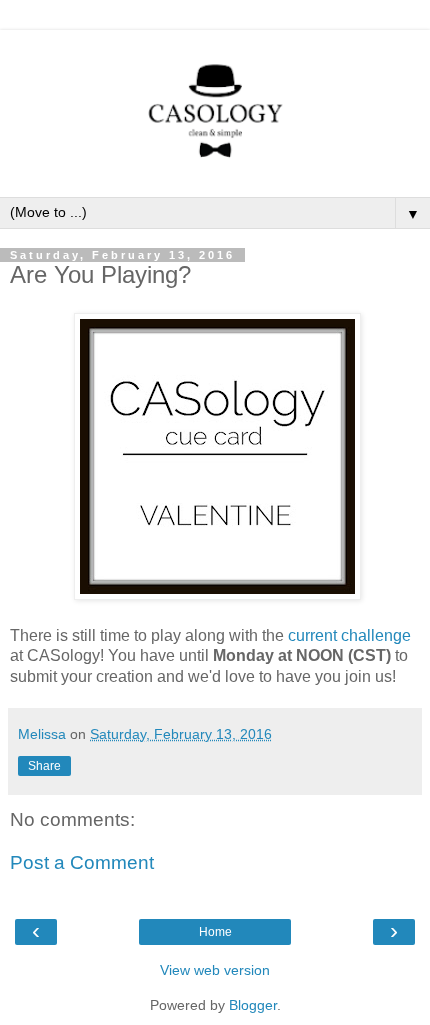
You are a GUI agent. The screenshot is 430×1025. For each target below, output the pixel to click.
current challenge (349, 635)
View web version (215, 970)
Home (215, 932)
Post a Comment (82, 862)
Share (44, 766)
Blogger (253, 1005)
